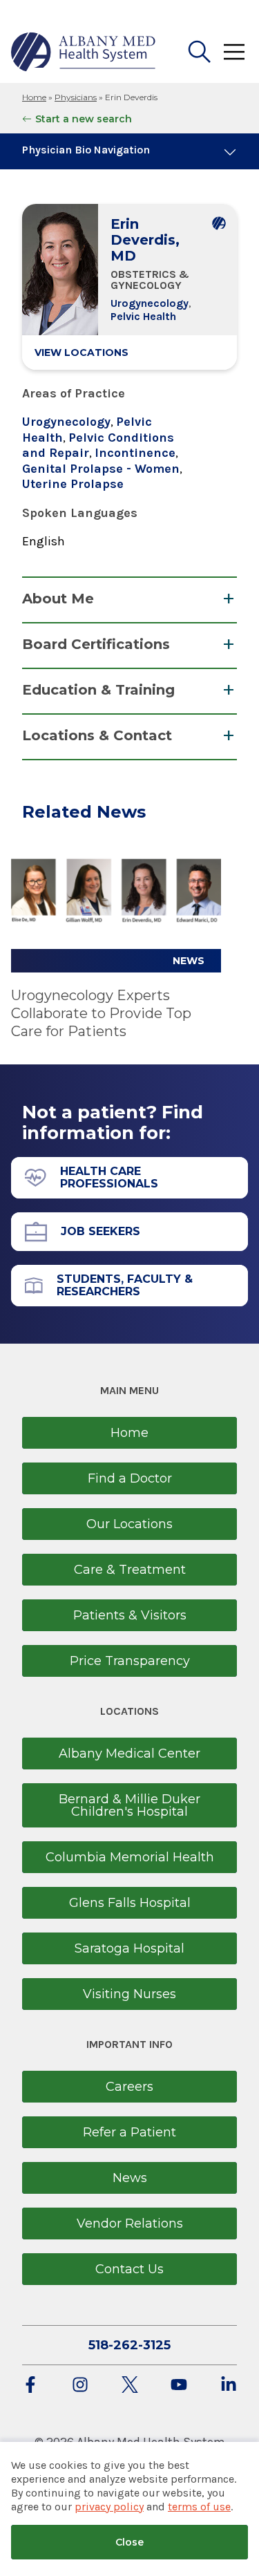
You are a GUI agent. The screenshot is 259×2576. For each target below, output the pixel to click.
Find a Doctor (130, 1478)
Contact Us (129, 2269)
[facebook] (30, 2386)
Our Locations (129, 1524)
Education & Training (98, 690)
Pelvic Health (143, 316)
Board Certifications (96, 644)
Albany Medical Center (129, 1754)
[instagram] (80, 2386)
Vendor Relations (130, 2224)
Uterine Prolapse (73, 484)
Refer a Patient (129, 2132)
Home (34, 97)
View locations (81, 352)
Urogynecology (150, 303)
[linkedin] (229, 2386)
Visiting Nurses (129, 1994)
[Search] (200, 52)
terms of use (199, 2507)
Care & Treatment (130, 1570)
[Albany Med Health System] (84, 52)
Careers (129, 2087)
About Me (58, 599)
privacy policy (109, 2507)
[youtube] (179, 2386)
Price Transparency (130, 1661)
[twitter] (130, 2386)
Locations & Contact (97, 735)
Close (129, 2542)
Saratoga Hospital (129, 1948)
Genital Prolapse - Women (101, 469)
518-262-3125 (129, 2345)
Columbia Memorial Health (130, 1857)
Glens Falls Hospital (130, 1903)
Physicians (76, 97)
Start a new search (84, 119)
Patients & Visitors (130, 1615)
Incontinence (135, 453)
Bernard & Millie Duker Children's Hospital (129, 1805)
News (130, 2178)
